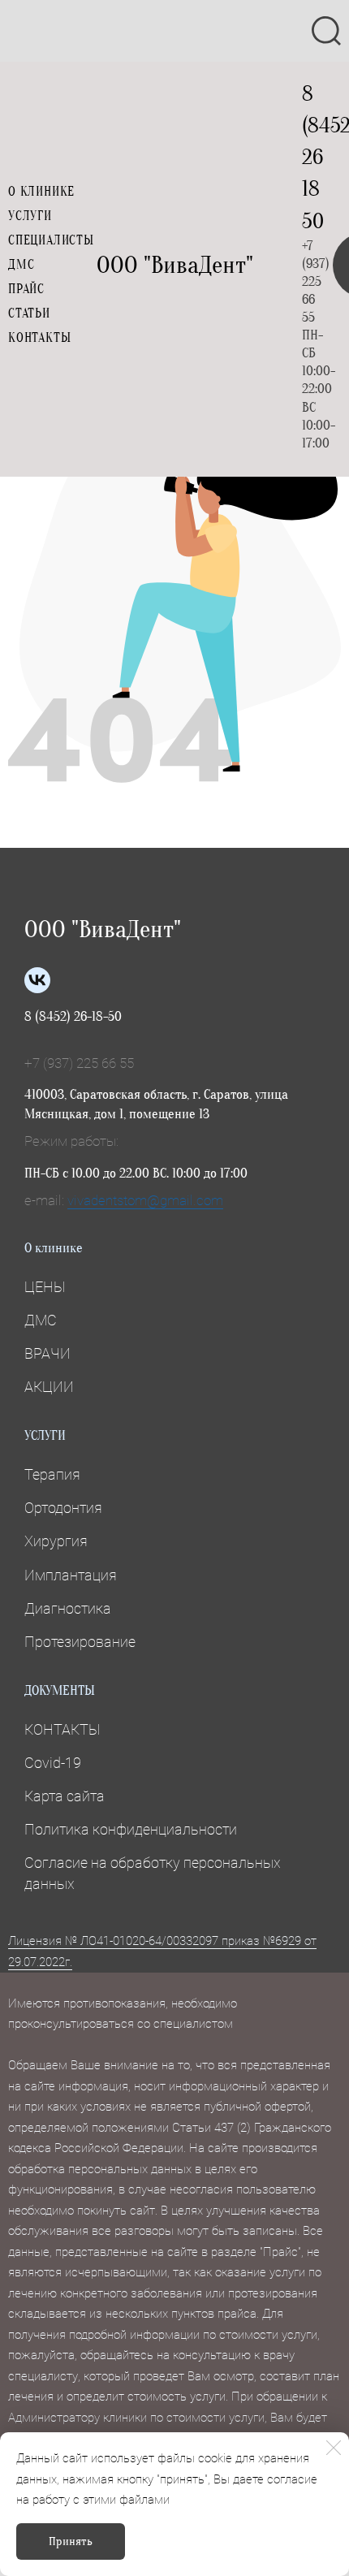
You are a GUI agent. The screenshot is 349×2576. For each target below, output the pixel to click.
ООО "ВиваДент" (175, 265)
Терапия (52, 1474)
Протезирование (80, 1642)
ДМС (21, 265)
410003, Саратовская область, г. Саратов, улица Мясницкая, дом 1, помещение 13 (156, 1104)
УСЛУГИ (30, 216)
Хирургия (56, 1541)
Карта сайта (65, 1796)
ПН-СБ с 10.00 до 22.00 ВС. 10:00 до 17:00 (136, 1173)
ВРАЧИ (47, 1353)
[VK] (37, 980)
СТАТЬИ (29, 313)
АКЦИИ (49, 1387)
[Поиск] (326, 31)
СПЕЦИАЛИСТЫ (51, 240)
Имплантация (71, 1575)
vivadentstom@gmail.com (145, 1200)
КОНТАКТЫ (39, 338)
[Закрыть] (334, 2448)
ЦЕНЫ (45, 1287)
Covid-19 (53, 1763)
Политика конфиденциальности (131, 1829)
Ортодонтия (63, 1508)
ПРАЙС (26, 289)
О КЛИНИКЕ (41, 192)
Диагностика (68, 1608)
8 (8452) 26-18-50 (73, 1016)
